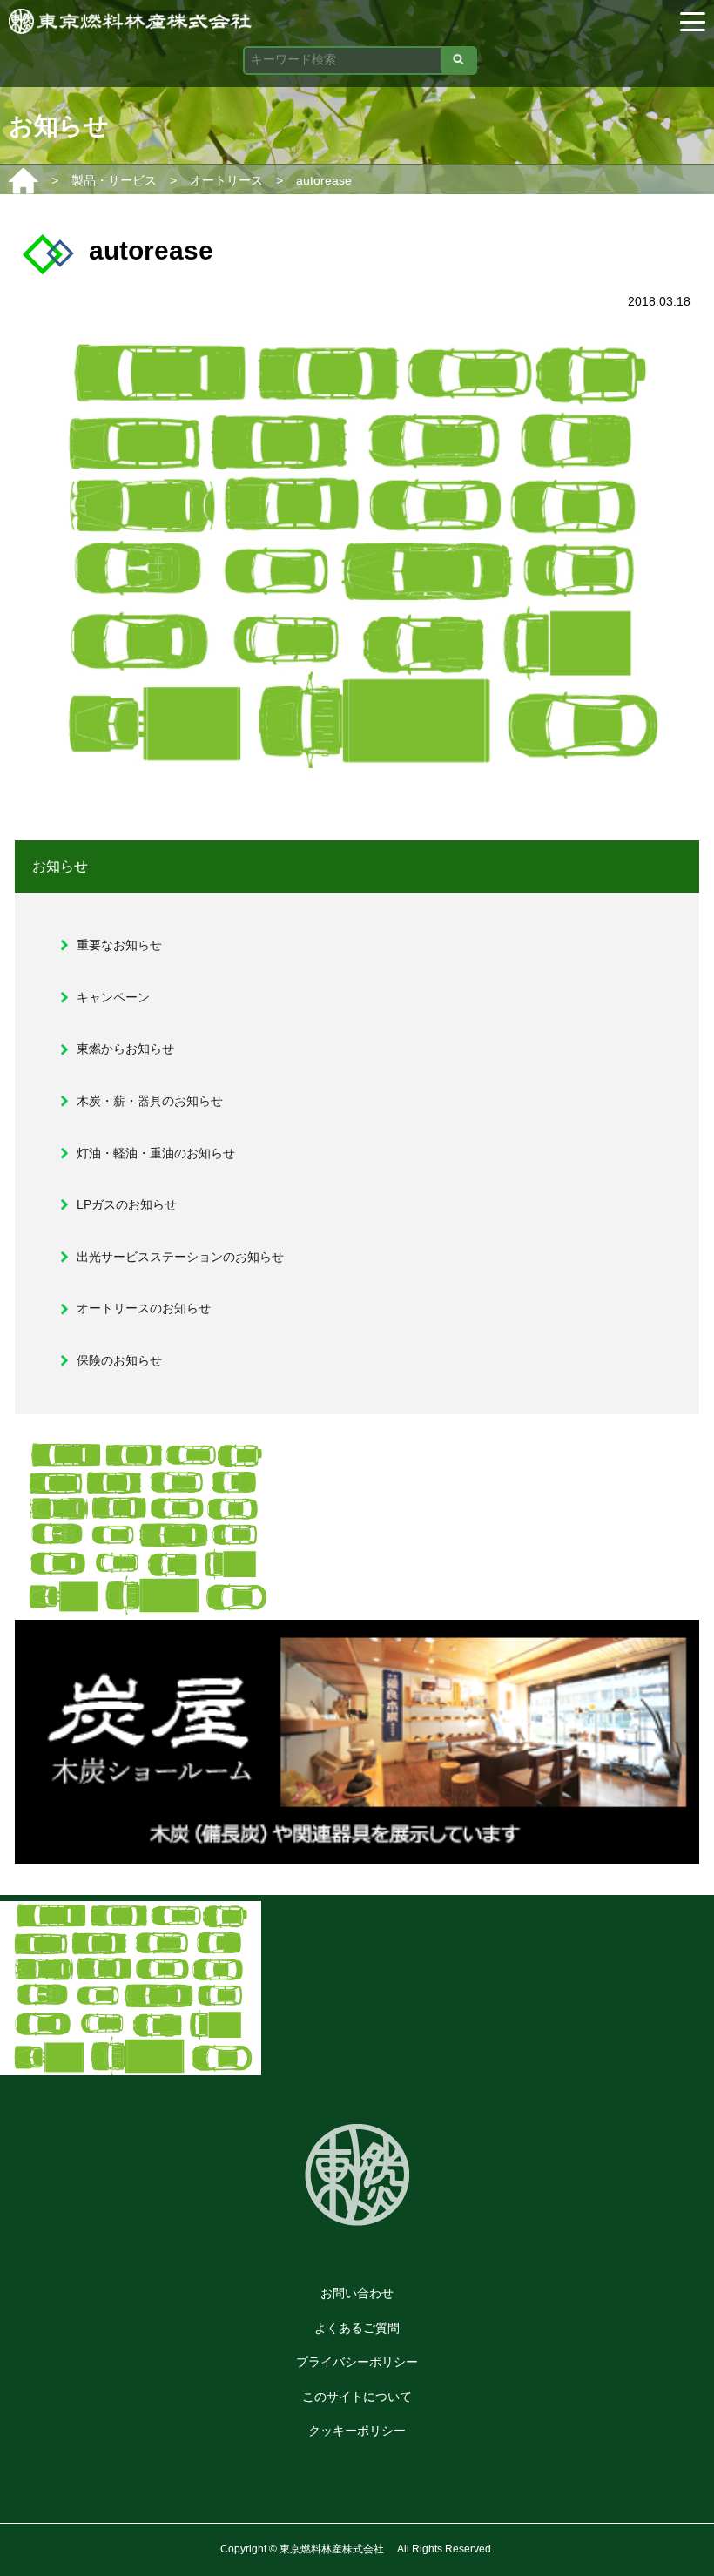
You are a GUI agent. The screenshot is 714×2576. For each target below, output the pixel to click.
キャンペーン (113, 997)
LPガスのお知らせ (127, 1204)
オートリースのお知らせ (144, 1308)
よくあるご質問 (357, 2328)
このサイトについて (357, 2397)
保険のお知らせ (119, 1360)
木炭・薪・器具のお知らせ (150, 1101)
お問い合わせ (357, 2293)
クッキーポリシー (357, 2431)
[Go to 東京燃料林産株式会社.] (24, 180)
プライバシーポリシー (357, 2362)
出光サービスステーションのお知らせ (180, 1257)
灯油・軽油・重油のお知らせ (156, 1153)
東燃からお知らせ (125, 1049)
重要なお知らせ (119, 945)
